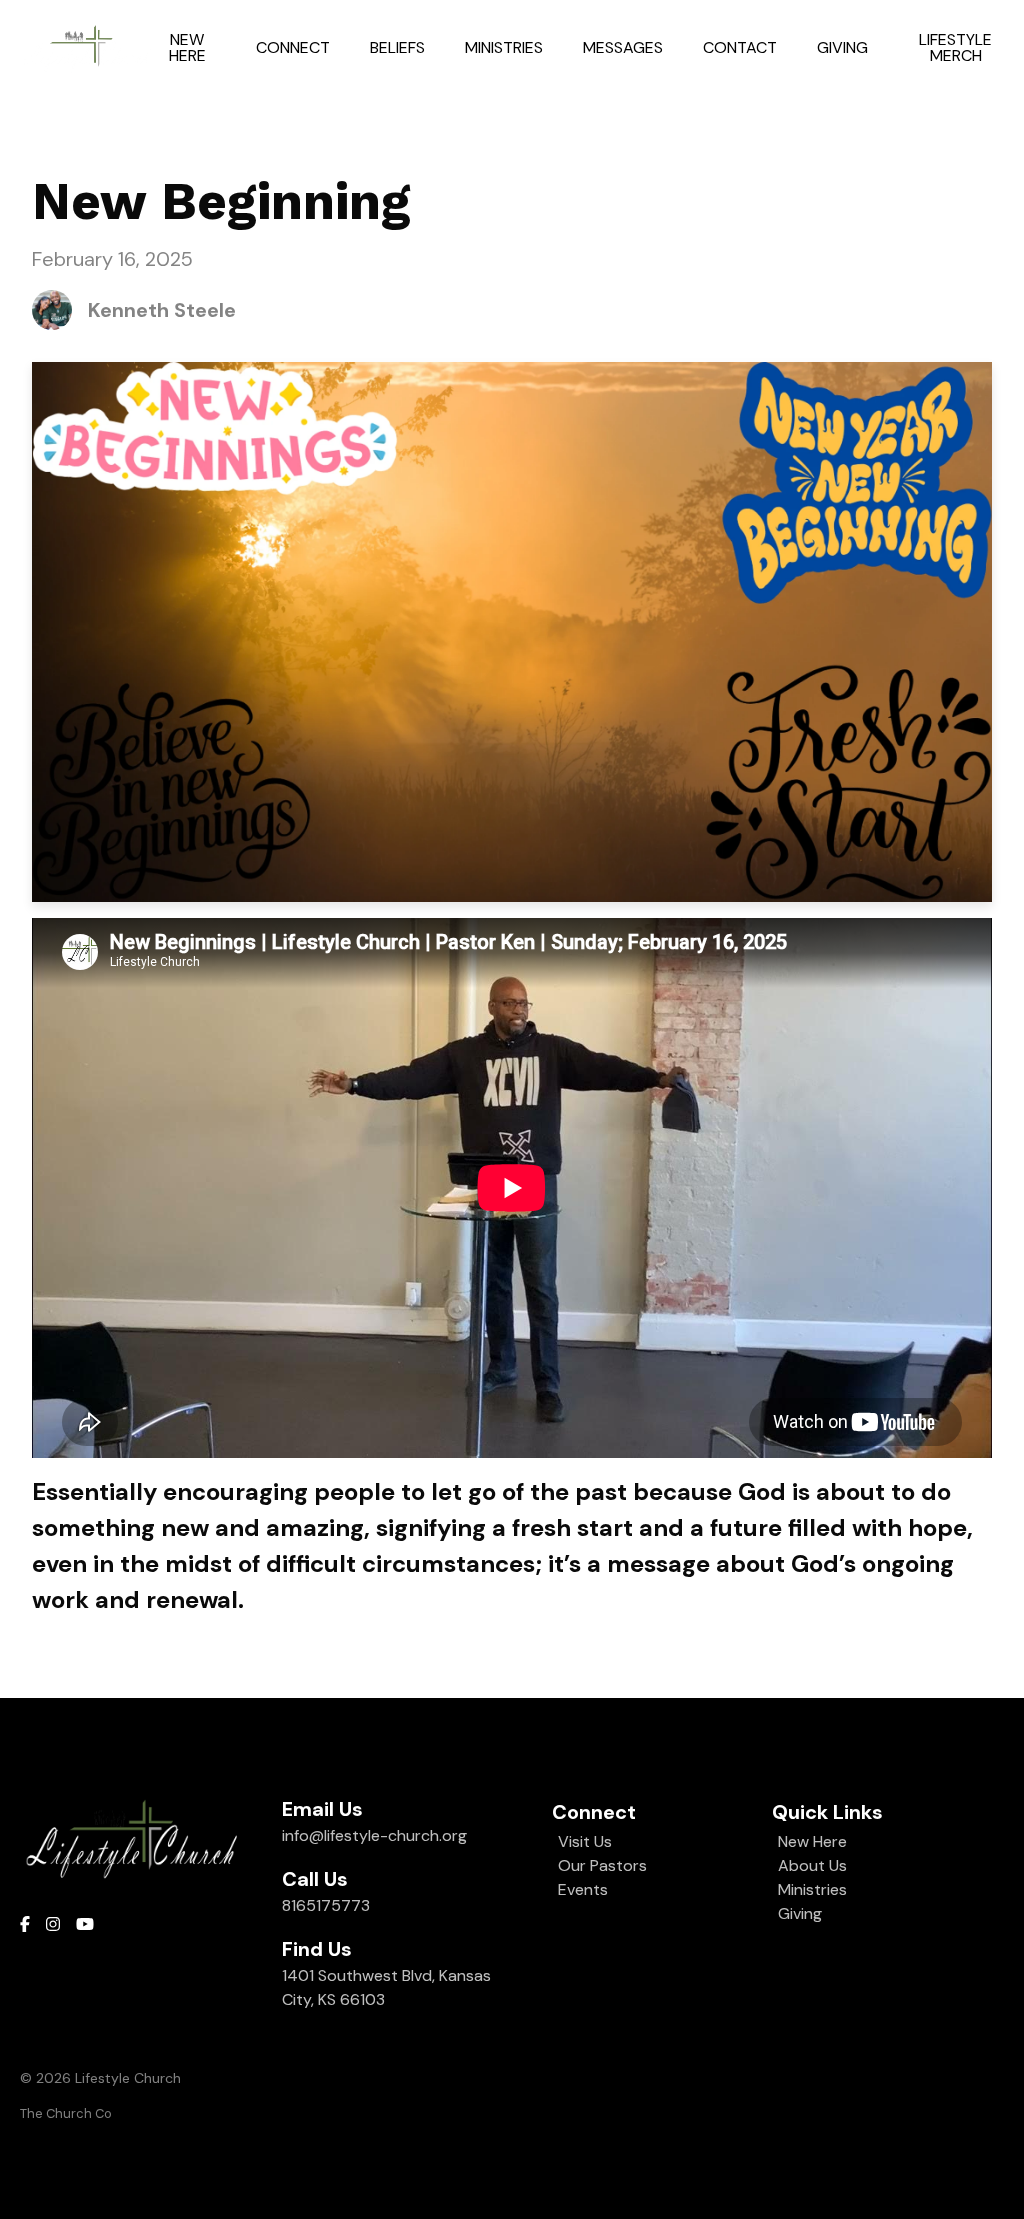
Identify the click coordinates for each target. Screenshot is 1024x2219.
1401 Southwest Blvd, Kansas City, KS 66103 (386, 1987)
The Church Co (66, 2113)
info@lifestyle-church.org (374, 1835)
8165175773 (326, 1905)
